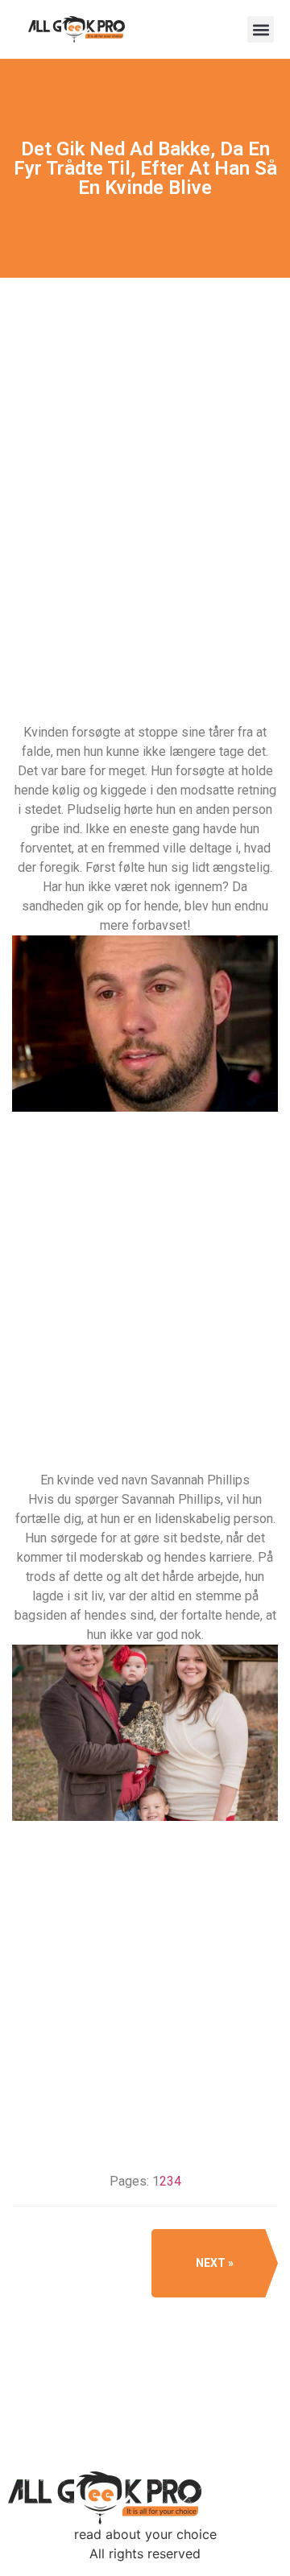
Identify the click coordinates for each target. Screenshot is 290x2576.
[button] (261, 29)
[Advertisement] (145, 553)
